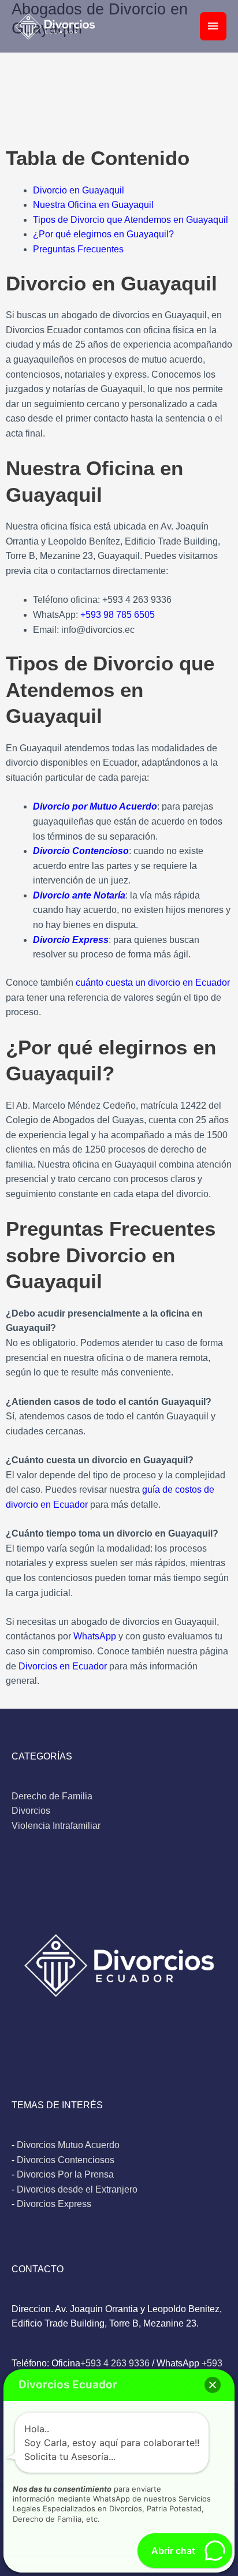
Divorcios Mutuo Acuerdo (68, 2145)
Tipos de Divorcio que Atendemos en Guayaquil (131, 220)
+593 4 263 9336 (115, 2363)
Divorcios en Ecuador (63, 1666)
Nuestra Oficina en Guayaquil (93, 205)
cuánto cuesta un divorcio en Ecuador (153, 983)
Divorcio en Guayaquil (79, 190)
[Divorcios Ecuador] (55, 27)
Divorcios (31, 1811)
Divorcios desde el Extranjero (77, 2189)
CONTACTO (38, 2269)
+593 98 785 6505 (118, 615)
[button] (213, 2385)
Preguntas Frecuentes (78, 249)
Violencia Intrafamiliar (56, 1826)
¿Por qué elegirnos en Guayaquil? (103, 234)
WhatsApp (95, 1636)
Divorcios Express (54, 2204)
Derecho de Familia (52, 1796)
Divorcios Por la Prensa (65, 2174)
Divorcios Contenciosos (66, 2160)
